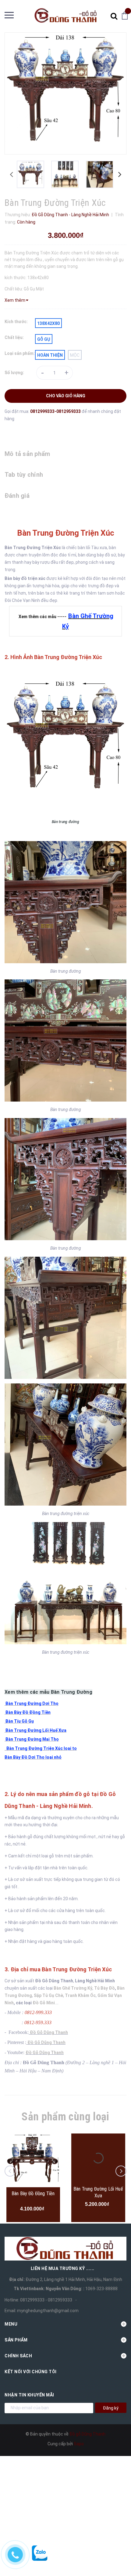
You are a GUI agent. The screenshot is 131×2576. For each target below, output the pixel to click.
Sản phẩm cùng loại (65, 2117)
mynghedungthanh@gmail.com (48, 2311)
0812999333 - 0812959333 (46, 2300)
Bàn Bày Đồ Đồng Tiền (33, 2193)
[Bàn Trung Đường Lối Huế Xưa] (98, 2158)
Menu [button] (11, 2324)
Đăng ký (111, 2408)
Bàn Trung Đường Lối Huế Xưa (98, 2192)
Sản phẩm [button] (16, 2340)
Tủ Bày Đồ (104, 1988)
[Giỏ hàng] (126, 15)
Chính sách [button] (18, 2356)
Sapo (79, 2444)
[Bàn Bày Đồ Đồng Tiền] (33, 2160)
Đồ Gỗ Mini (44, 2003)
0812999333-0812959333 (56, 411)
